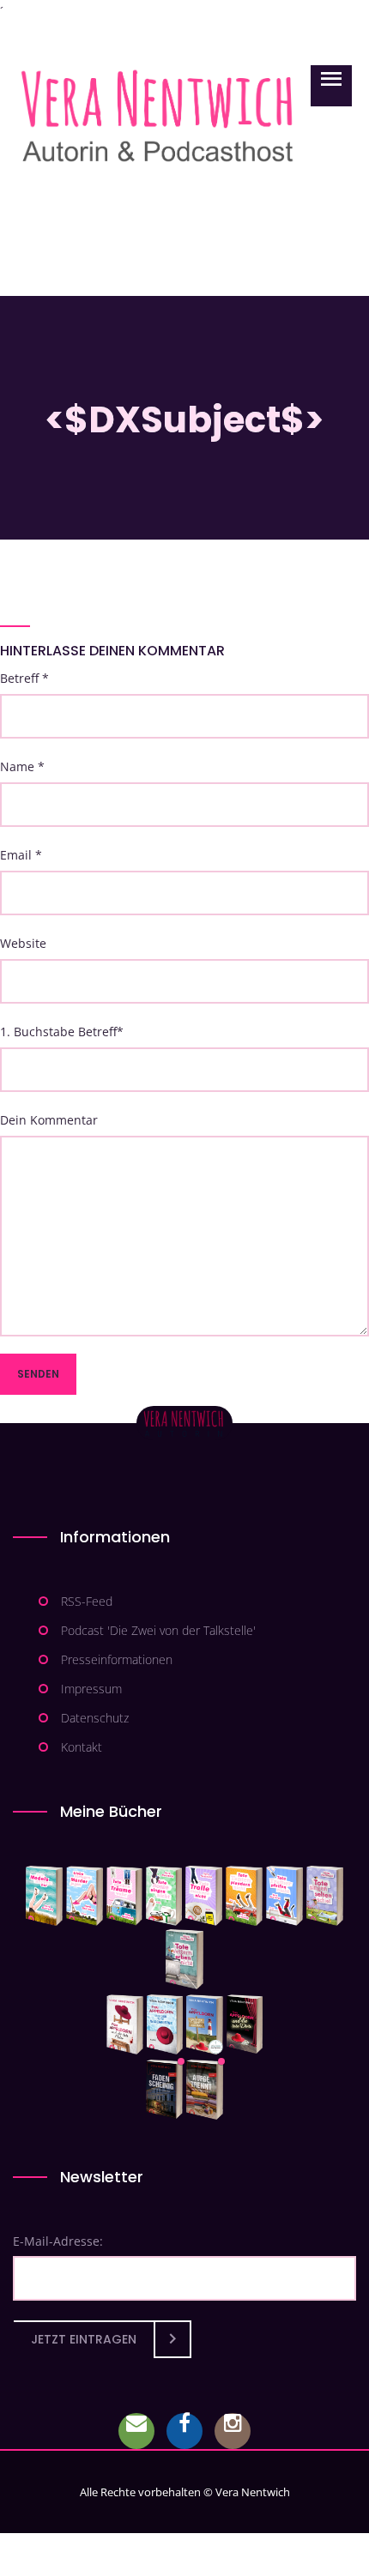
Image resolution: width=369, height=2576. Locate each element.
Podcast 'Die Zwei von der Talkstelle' (158, 1630)
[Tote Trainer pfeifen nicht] (284, 1896)
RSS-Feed (87, 1601)
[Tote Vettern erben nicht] (184, 1959)
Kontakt (82, 1747)
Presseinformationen (117, 1659)
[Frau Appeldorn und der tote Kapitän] (205, 2024)
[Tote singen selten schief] (325, 1896)
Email (21, 855)
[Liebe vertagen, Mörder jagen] (85, 1896)
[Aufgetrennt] (205, 2090)
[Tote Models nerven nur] (44, 1896)
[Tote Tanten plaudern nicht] (244, 1896)
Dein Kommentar (49, 1120)
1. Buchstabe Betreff (62, 1032)
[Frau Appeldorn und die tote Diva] (245, 2024)
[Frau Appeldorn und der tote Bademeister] (165, 2024)
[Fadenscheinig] (164, 2090)
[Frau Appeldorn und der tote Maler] (125, 2024)
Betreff (24, 678)
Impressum (91, 1689)
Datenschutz (95, 1718)
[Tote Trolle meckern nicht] (204, 1896)
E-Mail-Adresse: (58, 2241)
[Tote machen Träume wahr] (125, 1896)
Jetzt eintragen (84, 2339)
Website (23, 943)
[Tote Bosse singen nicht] (164, 1896)
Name (22, 766)
